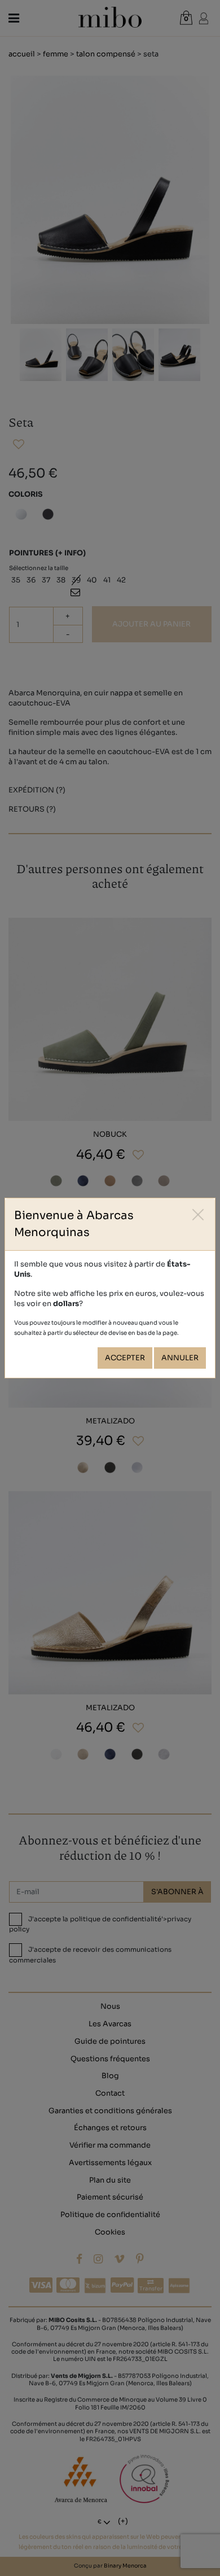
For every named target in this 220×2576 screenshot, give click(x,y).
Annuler (180, 1358)
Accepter (125, 1358)
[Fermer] (198, 1215)
